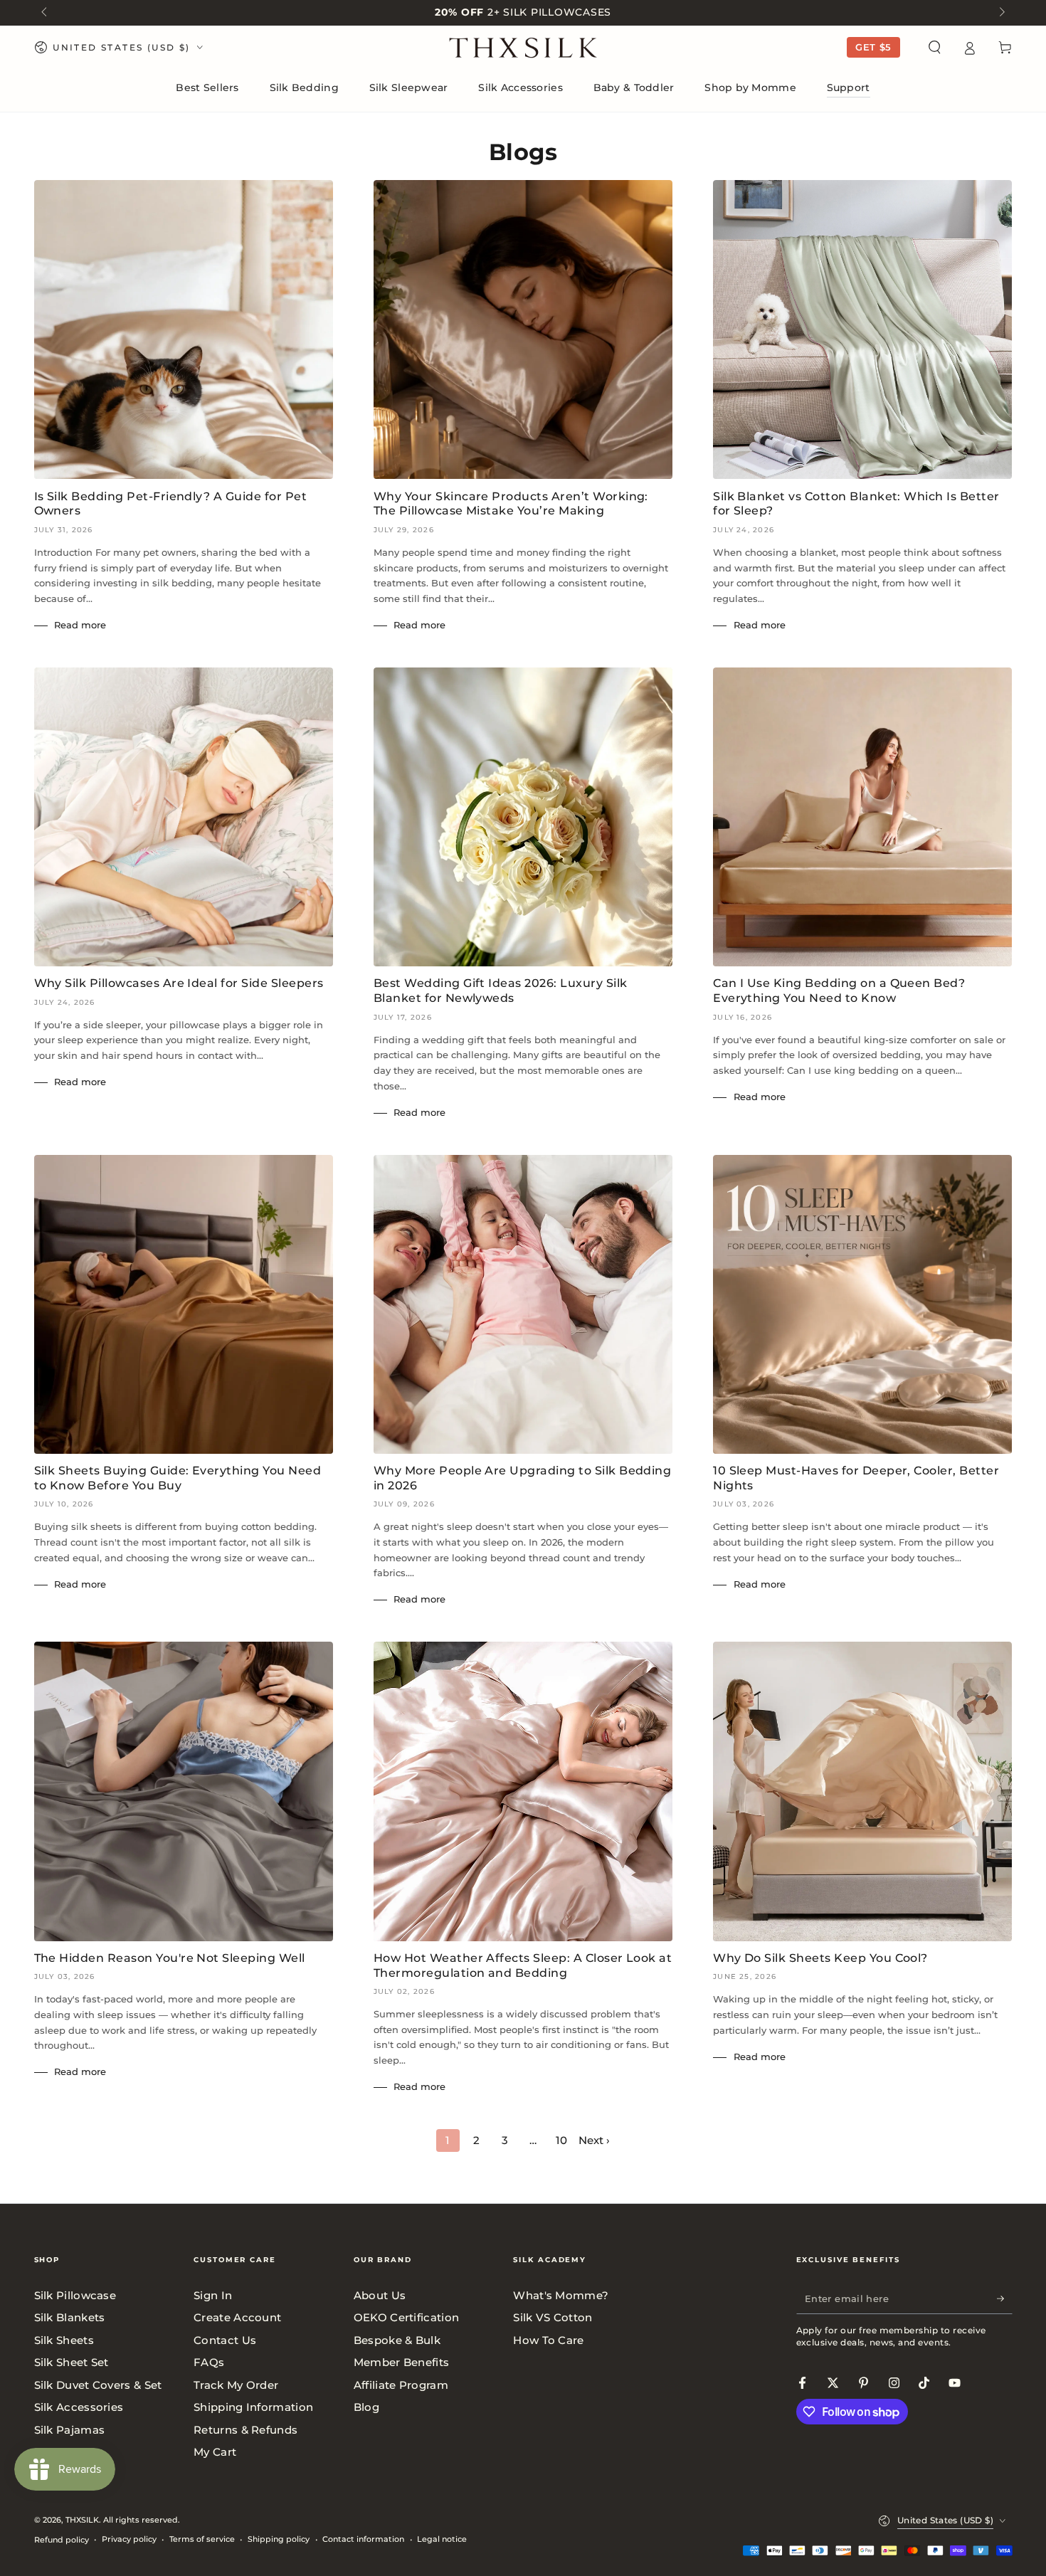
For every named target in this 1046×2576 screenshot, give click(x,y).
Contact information (363, 2539)
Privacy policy (129, 2539)
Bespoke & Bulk (397, 2340)
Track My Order (236, 2385)
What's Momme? (561, 2295)
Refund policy (62, 2540)
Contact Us (225, 2340)
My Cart (215, 2452)
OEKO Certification (406, 2317)
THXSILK (82, 2520)
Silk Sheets (64, 2340)
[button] (935, 48)
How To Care (548, 2340)
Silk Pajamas (70, 2430)
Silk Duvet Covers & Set (98, 2385)
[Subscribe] (1005, 2298)
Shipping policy (279, 2539)
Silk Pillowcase (75, 2295)
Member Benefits (402, 2362)
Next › (594, 2140)
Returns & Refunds (245, 2430)
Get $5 (873, 47)
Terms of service (202, 2539)
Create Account (237, 2317)
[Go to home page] (523, 48)
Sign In (213, 2295)
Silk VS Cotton (553, 2317)
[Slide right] (1000, 13)
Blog (366, 2407)
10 (561, 2140)
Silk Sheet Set (72, 2362)
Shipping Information (253, 2407)
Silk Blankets (70, 2317)
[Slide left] (46, 13)
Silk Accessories (79, 2407)
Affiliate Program (401, 2385)
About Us (380, 2295)
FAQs (209, 2362)
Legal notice (442, 2539)
